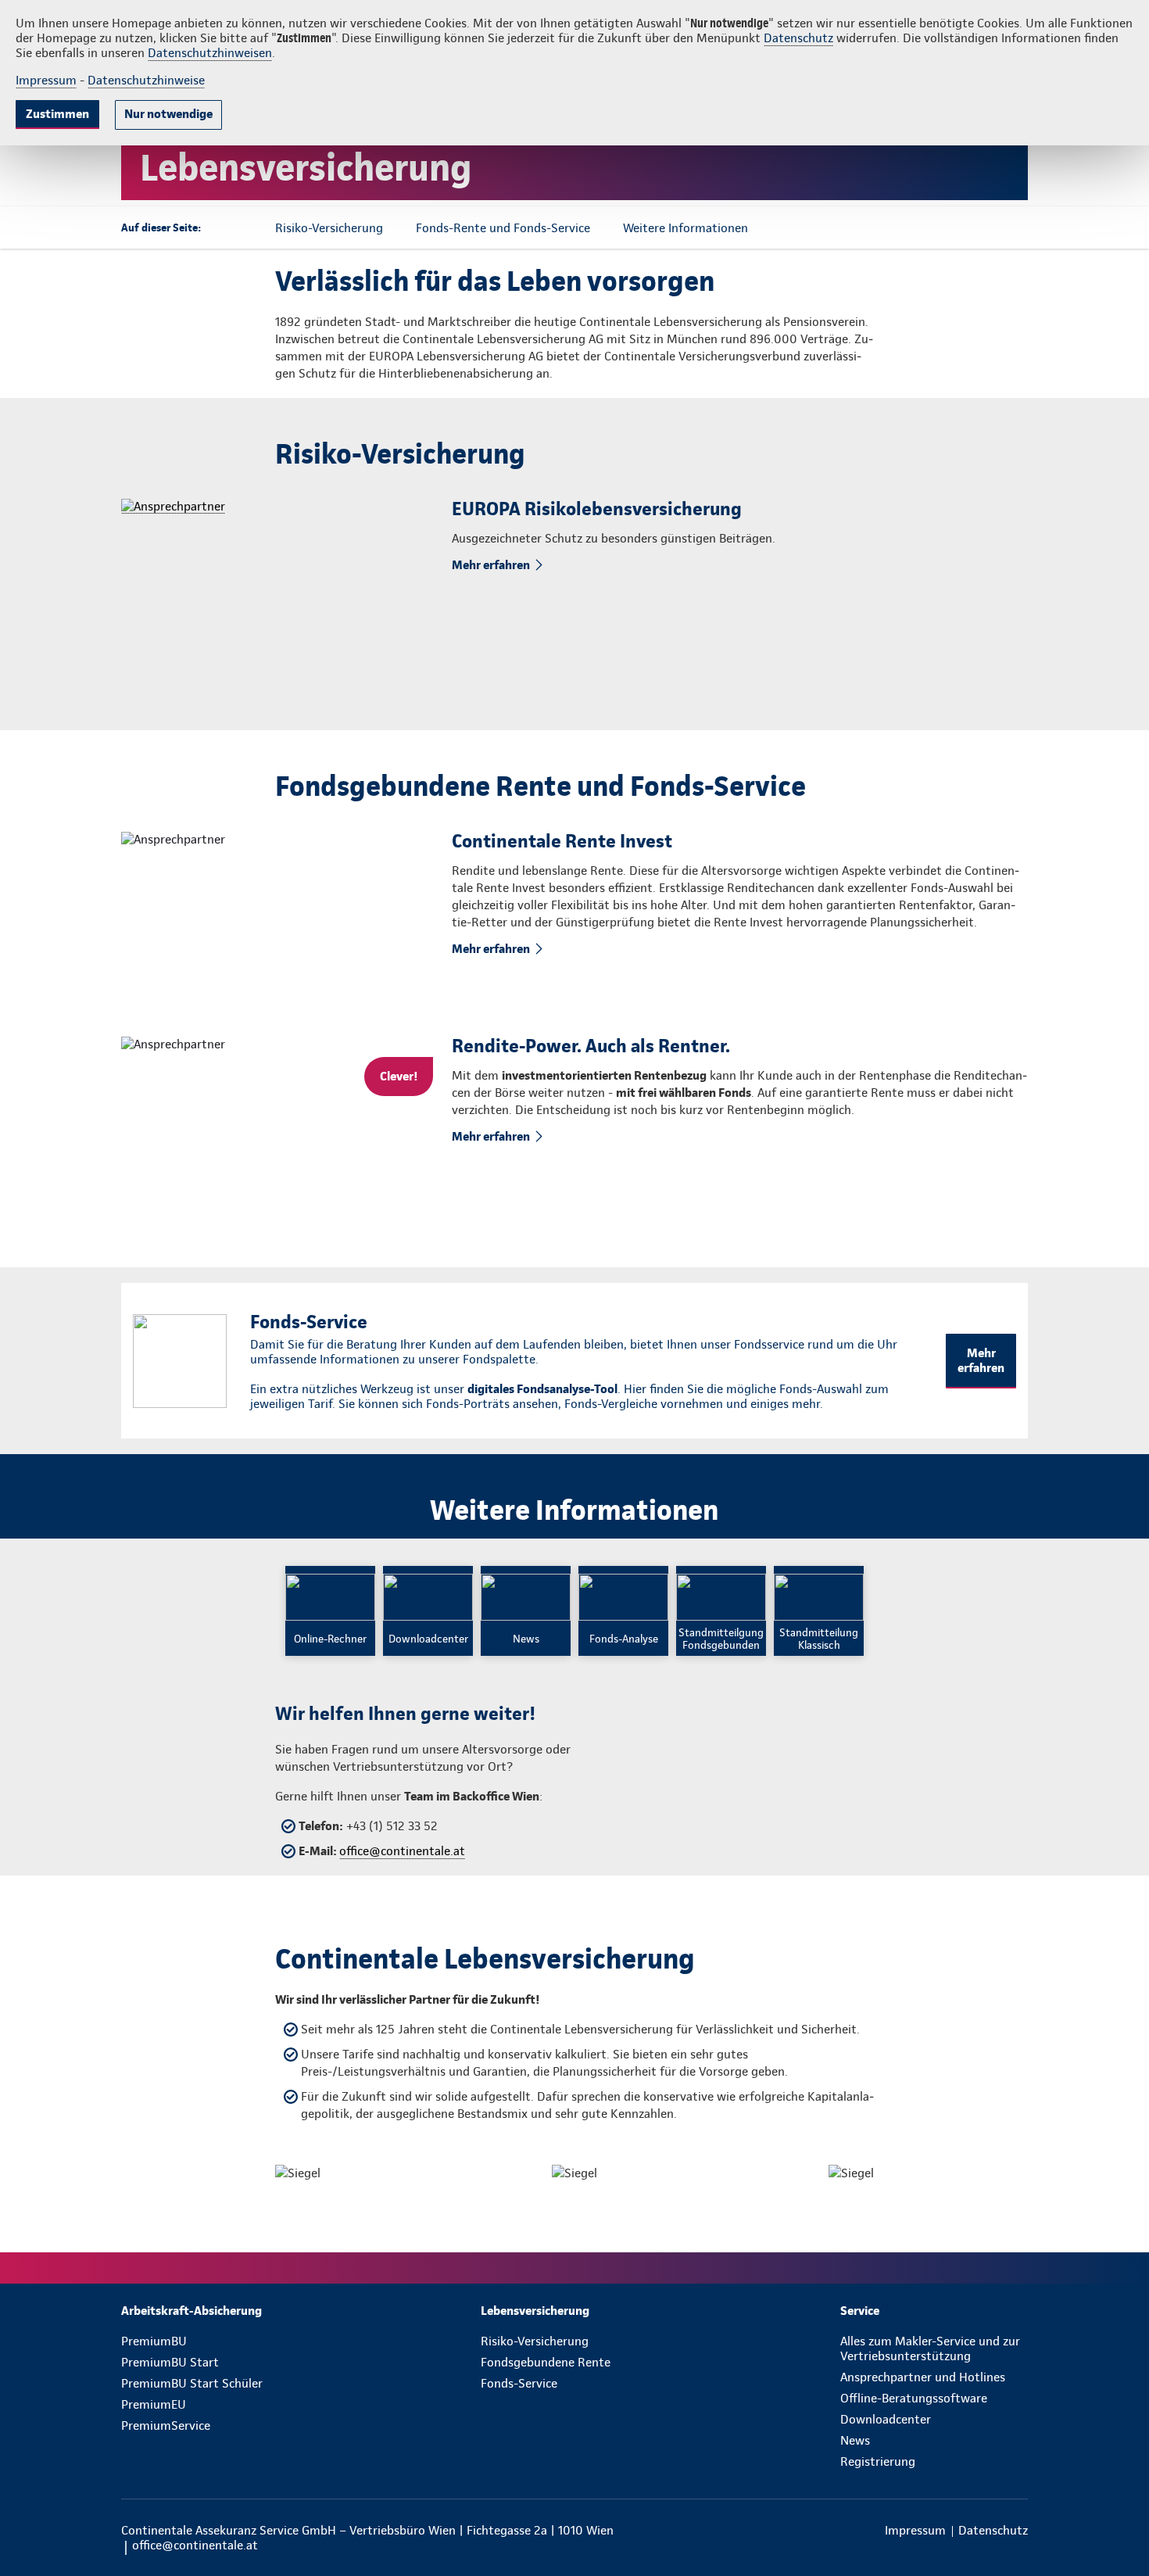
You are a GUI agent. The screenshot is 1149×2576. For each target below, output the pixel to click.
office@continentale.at (402, 1851)
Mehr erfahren (491, 565)
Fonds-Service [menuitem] (519, 2383)
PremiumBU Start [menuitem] (170, 2362)
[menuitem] (215, 2311)
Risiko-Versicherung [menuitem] (535, 2341)
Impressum (46, 80)
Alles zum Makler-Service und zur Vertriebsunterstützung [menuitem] (930, 2348)
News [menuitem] (855, 2440)
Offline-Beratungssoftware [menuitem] (914, 2398)
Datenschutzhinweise (146, 80)
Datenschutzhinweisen (210, 53)
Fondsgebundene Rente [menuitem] (546, 2362)
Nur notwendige (168, 114)
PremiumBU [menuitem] (154, 2341)
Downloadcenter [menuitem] (886, 2419)
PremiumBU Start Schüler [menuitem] (192, 2383)
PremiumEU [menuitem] (154, 2404)
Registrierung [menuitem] (878, 2461)
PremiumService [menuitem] (166, 2426)
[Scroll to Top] (1071, 1241)
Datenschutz (798, 38)
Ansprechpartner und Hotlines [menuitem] (923, 2377)
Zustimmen (57, 114)
